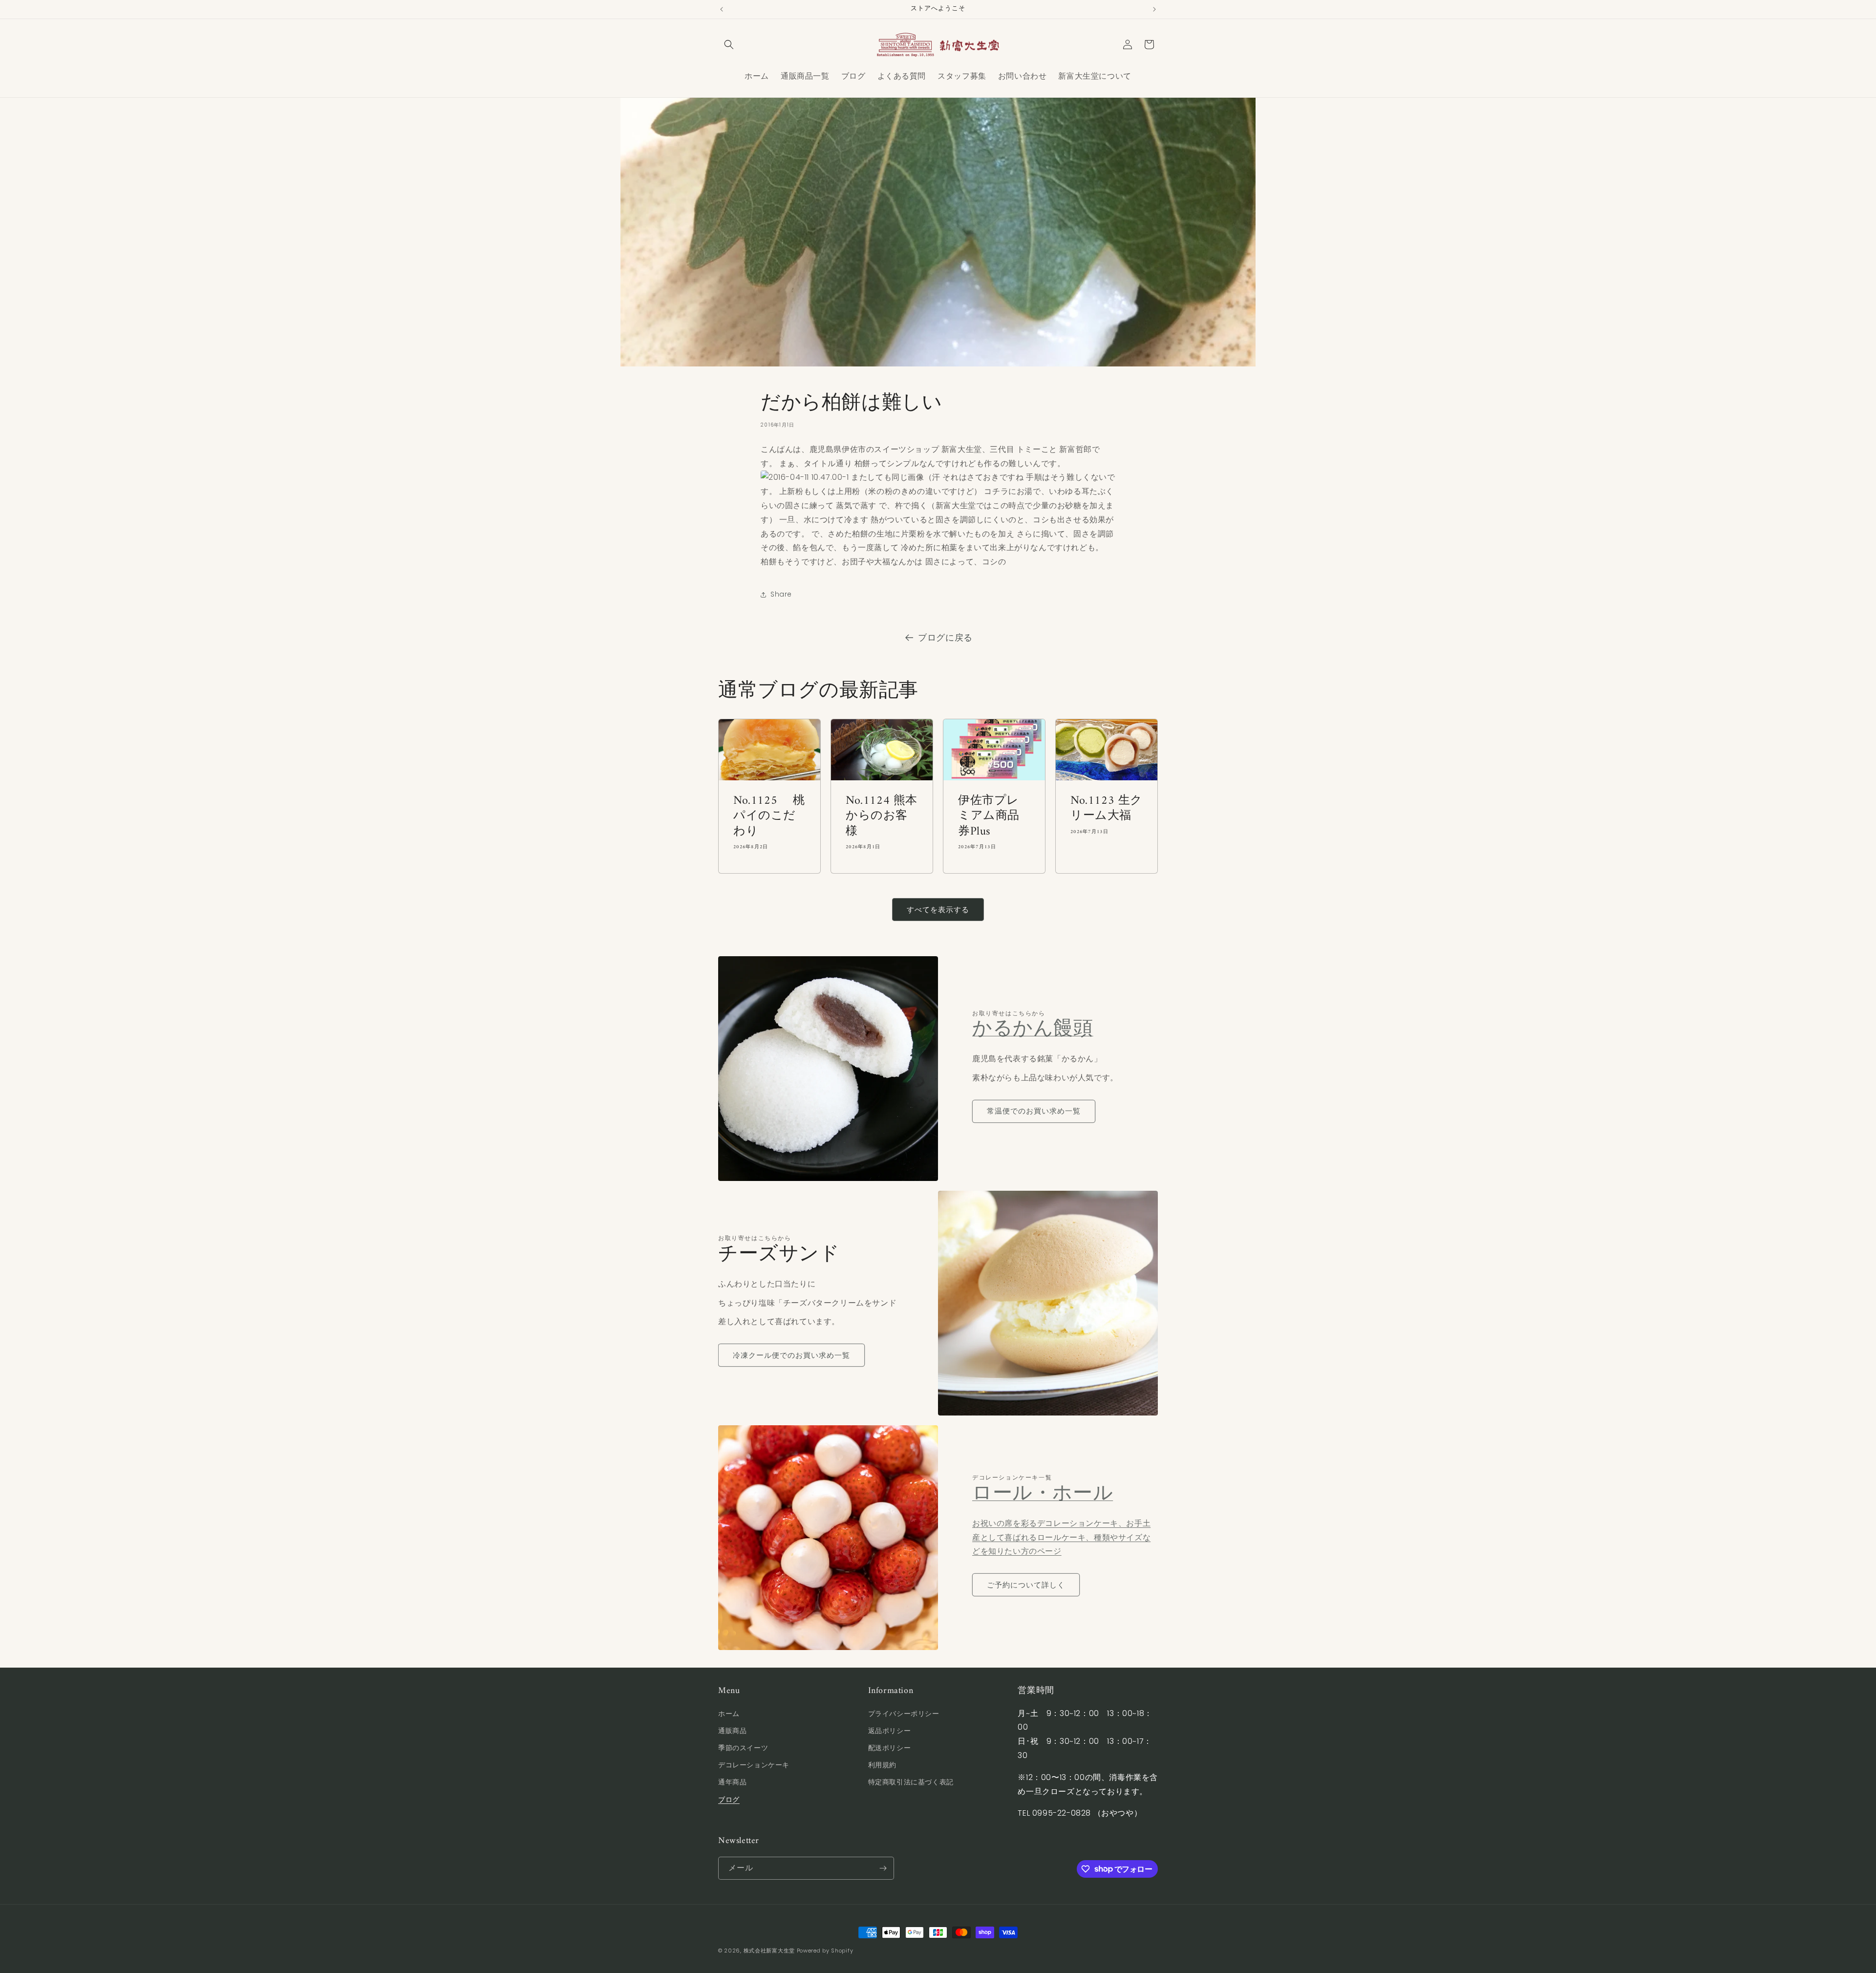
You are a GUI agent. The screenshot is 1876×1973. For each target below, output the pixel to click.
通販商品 (732, 1731)
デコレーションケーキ (754, 1765)
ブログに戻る (945, 637)
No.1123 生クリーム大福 (1107, 809)
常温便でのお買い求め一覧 (1034, 1111)
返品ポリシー (890, 1731)
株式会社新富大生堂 (769, 1951)
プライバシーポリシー (904, 1714)
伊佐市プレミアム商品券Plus (989, 817)
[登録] (883, 1868)
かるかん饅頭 (1033, 1029)
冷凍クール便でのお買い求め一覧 (791, 1355)
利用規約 (882, 1765)
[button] (729, 44)
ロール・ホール (1043, 1494)
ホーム (729, 1714)
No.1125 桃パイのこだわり (769, 817)
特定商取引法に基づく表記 (911, 1782)
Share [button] (781, 594)
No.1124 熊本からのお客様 (882, 817)
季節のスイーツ (743, 1748)
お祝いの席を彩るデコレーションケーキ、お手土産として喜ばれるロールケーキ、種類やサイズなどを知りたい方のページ (1061, 1537)
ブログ (729, 1800)
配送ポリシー (890, 1748)
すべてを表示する (938, 910)
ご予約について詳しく (1026, 1585)
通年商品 (732, 1782)
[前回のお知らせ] (722, 9)
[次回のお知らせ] (1154, 9)
